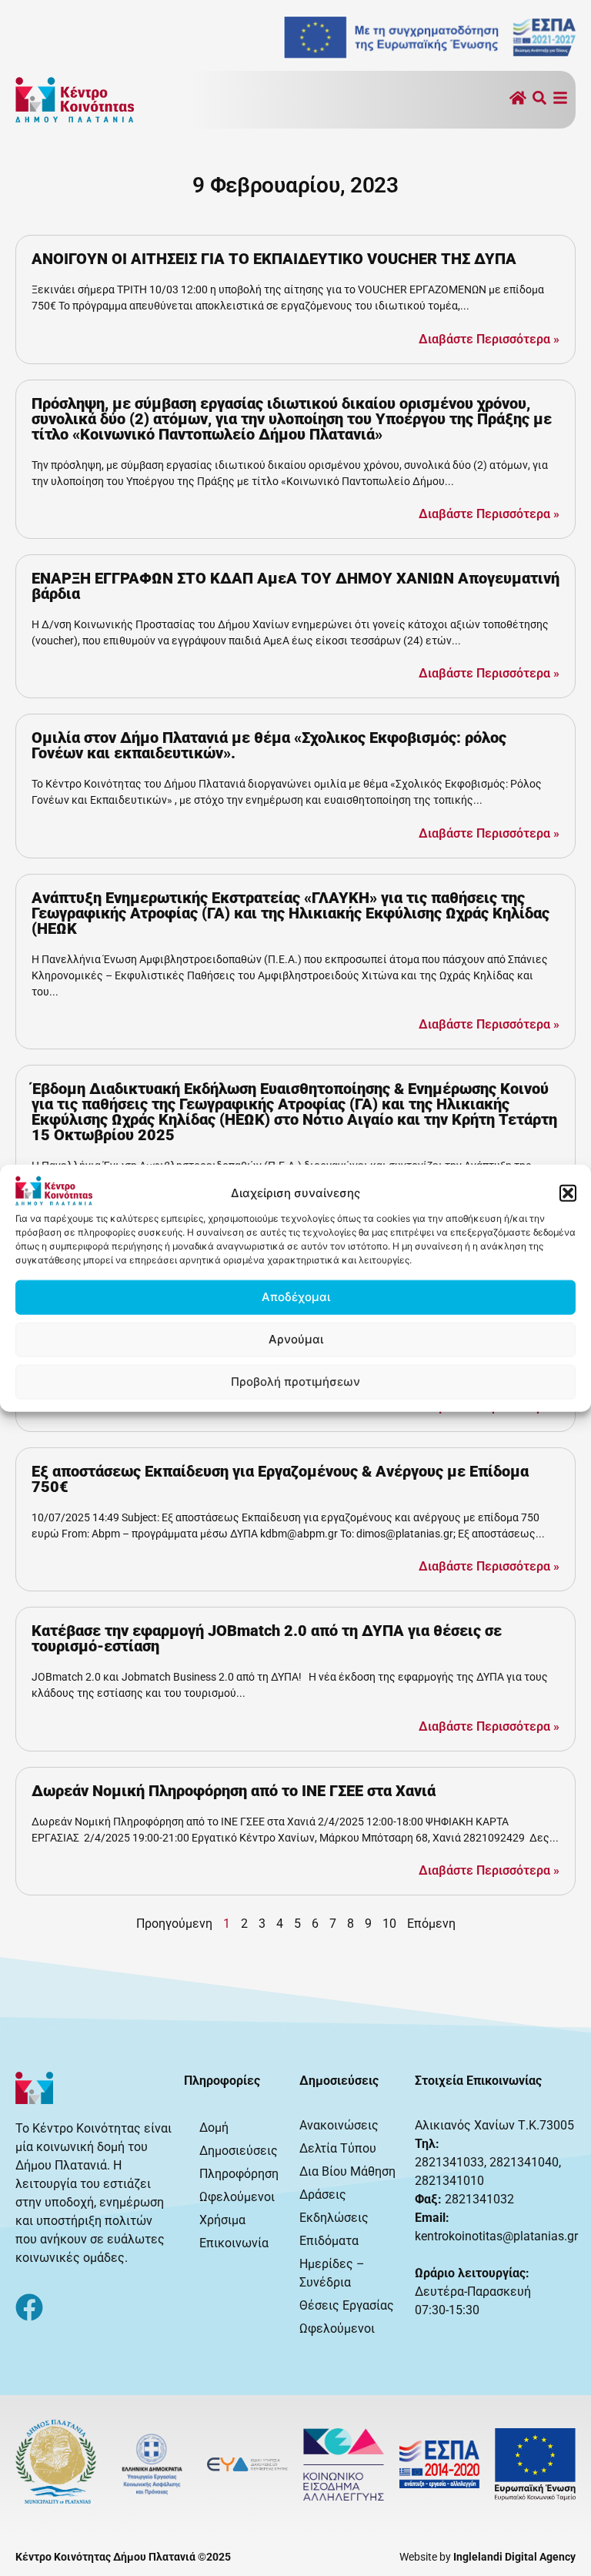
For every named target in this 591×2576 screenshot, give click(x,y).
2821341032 (479, 2199)
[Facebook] (29, 2307)
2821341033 (449, 2162)
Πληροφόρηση (239, 2174)
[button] (568, 1193)
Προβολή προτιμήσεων (295, 1382)
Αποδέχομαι (296, 1297)
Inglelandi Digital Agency (514, 2557)
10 (389, 1924)
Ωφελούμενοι (237, 2197)
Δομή (214, 2128)
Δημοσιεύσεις (239, 2151)
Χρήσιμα (222, 2220)
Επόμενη (431, 1924)
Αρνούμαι (296, 1339)
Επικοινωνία (234, 2243)
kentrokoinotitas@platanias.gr (496, 2236)
